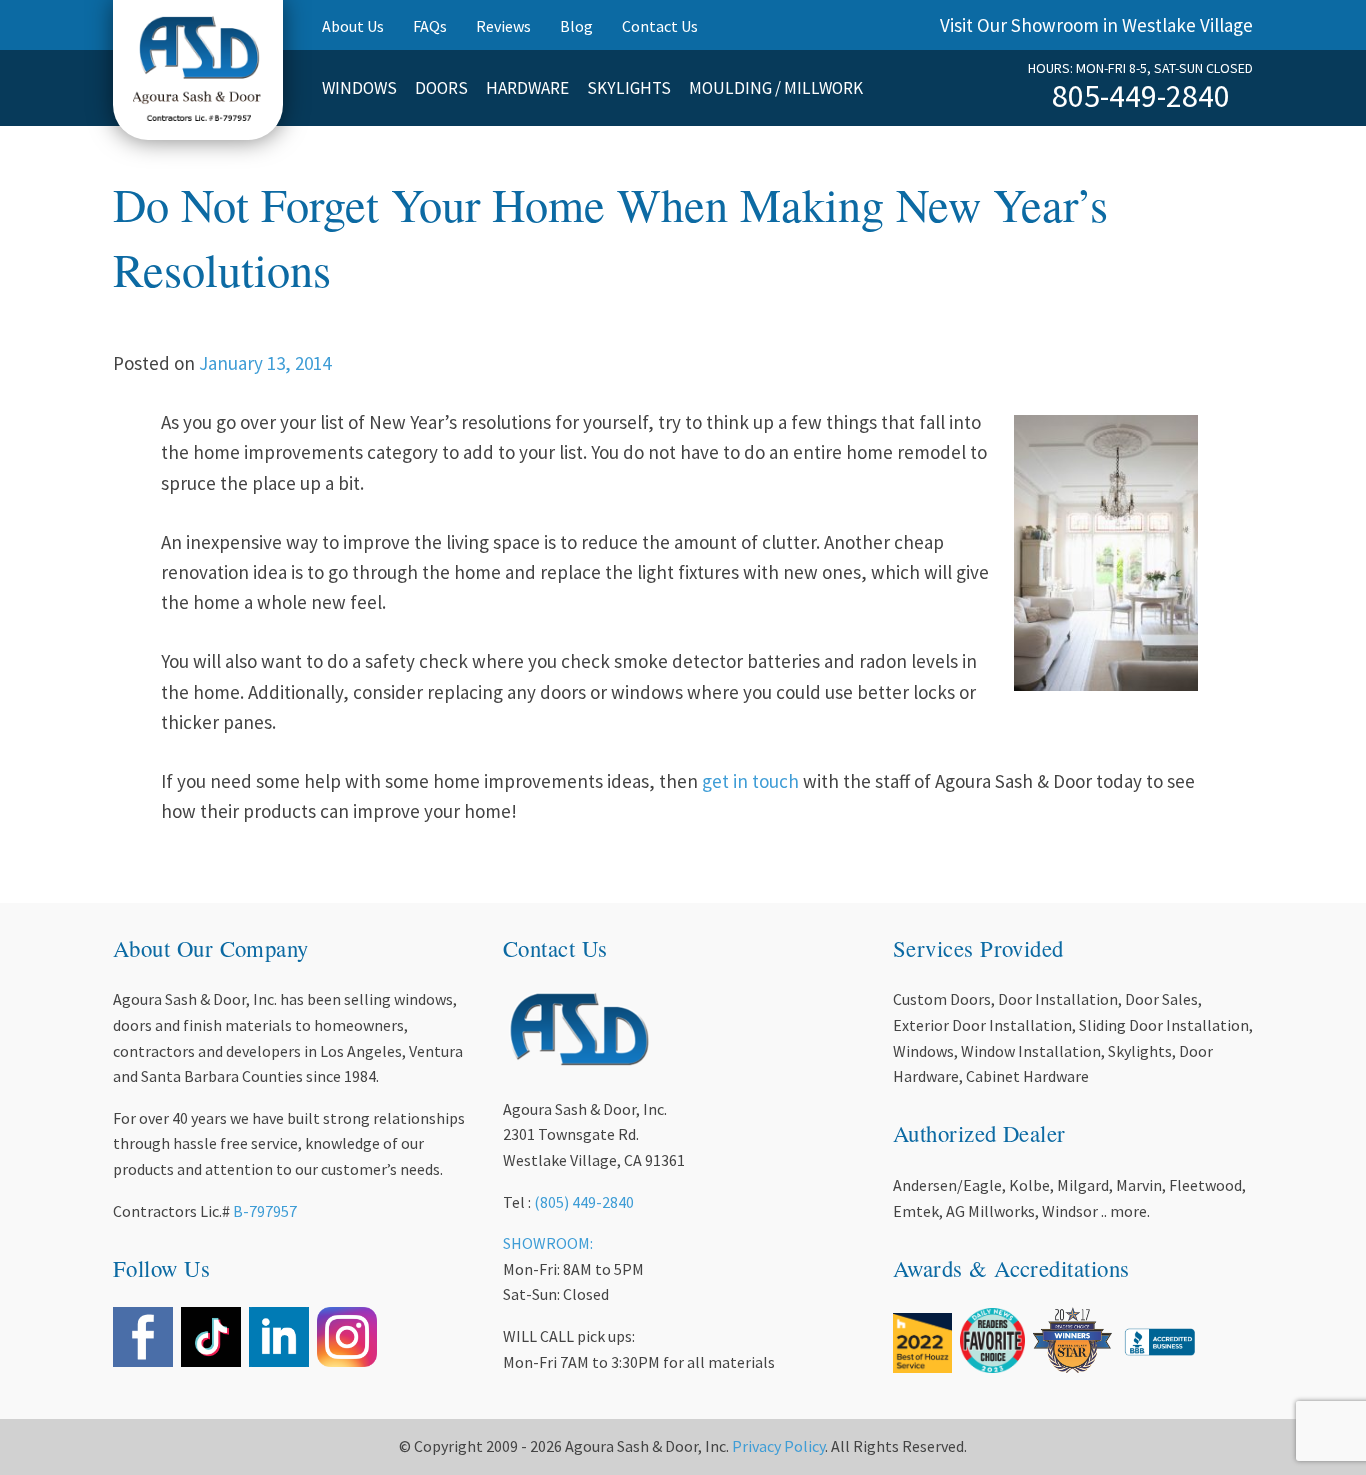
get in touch (750, 781)
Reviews (503, 26)
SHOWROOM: (548, 1243)
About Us (353, 26)
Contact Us (660, 26)
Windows (359, 88)
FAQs (430, 26)
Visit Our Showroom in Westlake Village (1096, 25)
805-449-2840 (1141, 96)
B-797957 (265, 1211)
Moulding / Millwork (776, 88)
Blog (576, 26)
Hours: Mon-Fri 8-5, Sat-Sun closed (1140, 68)
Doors (441, 88)
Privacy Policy (778, 1446)
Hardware (527, 88)
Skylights (629, 88)
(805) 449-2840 (584, 1202)
